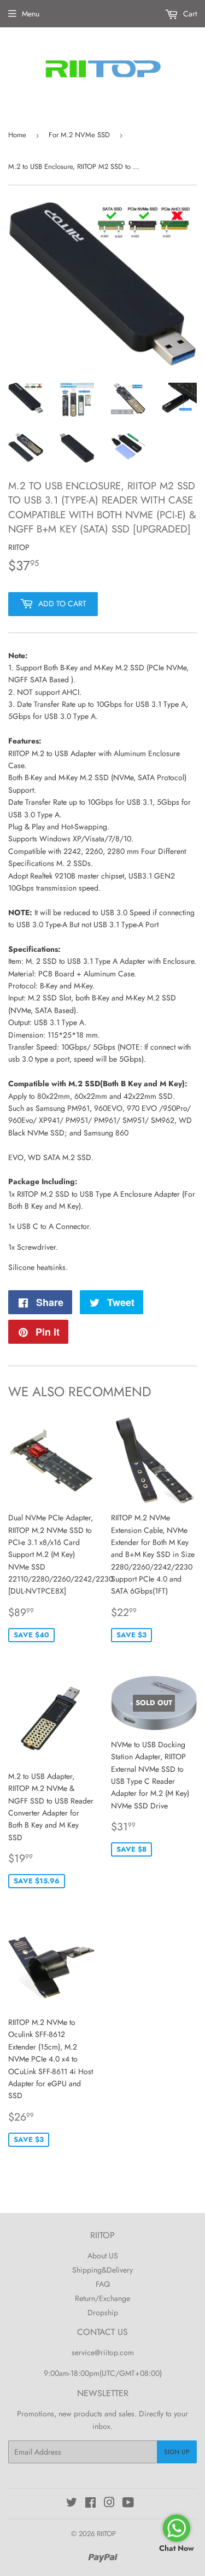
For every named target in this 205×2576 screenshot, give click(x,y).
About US (103, 2256)
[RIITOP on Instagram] (109, 2504)
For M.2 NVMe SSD (79, 135)
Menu (31, 14)
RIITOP (106, 2534)
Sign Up (177, 2452)
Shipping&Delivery (102, 2270)
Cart (189, 14)
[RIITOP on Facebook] (90, 2504)
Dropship (103, 2312)
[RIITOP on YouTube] (128, 2504)
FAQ (103, 2284)
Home (17, 135)
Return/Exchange (102, 2298)
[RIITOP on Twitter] (72, 2504)
